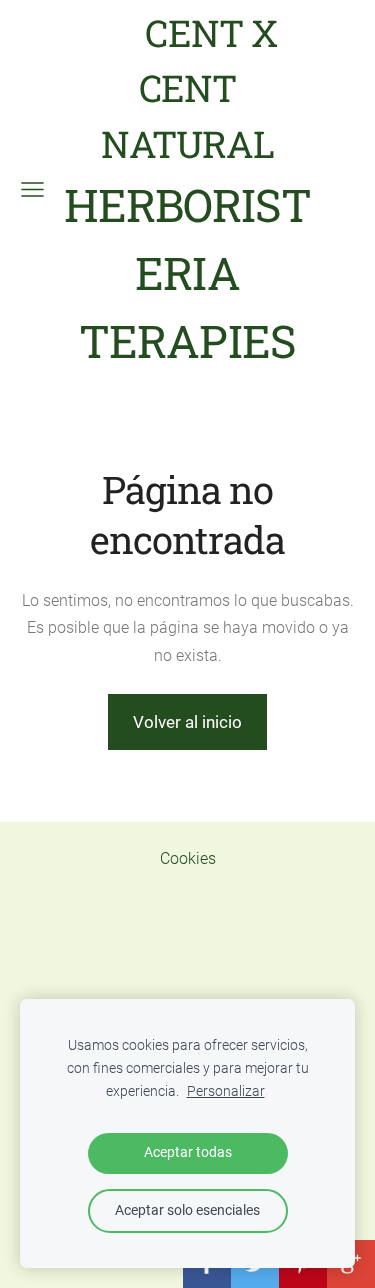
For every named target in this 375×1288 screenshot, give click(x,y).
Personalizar (226, 1091)
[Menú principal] (32, 189)
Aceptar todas (188, 1152)
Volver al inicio (187, 722)
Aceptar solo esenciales (187, 1210)
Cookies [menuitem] (188, 858)
